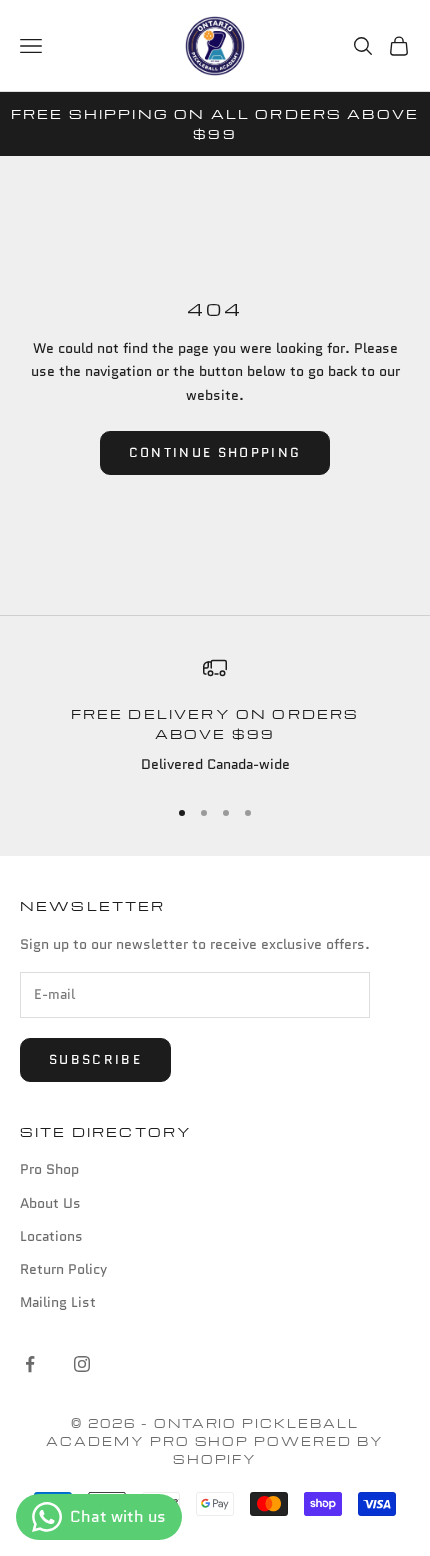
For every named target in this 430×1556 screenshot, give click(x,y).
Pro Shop (49, 1169)
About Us (50, 1203)
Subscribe (95, 1059)
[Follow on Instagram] (82, 1364)
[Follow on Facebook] (30, 1364)
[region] (215, 717)
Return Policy (63, 1269)
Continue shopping (215, 452)
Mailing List (58, 1302)
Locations (51, 1236)
